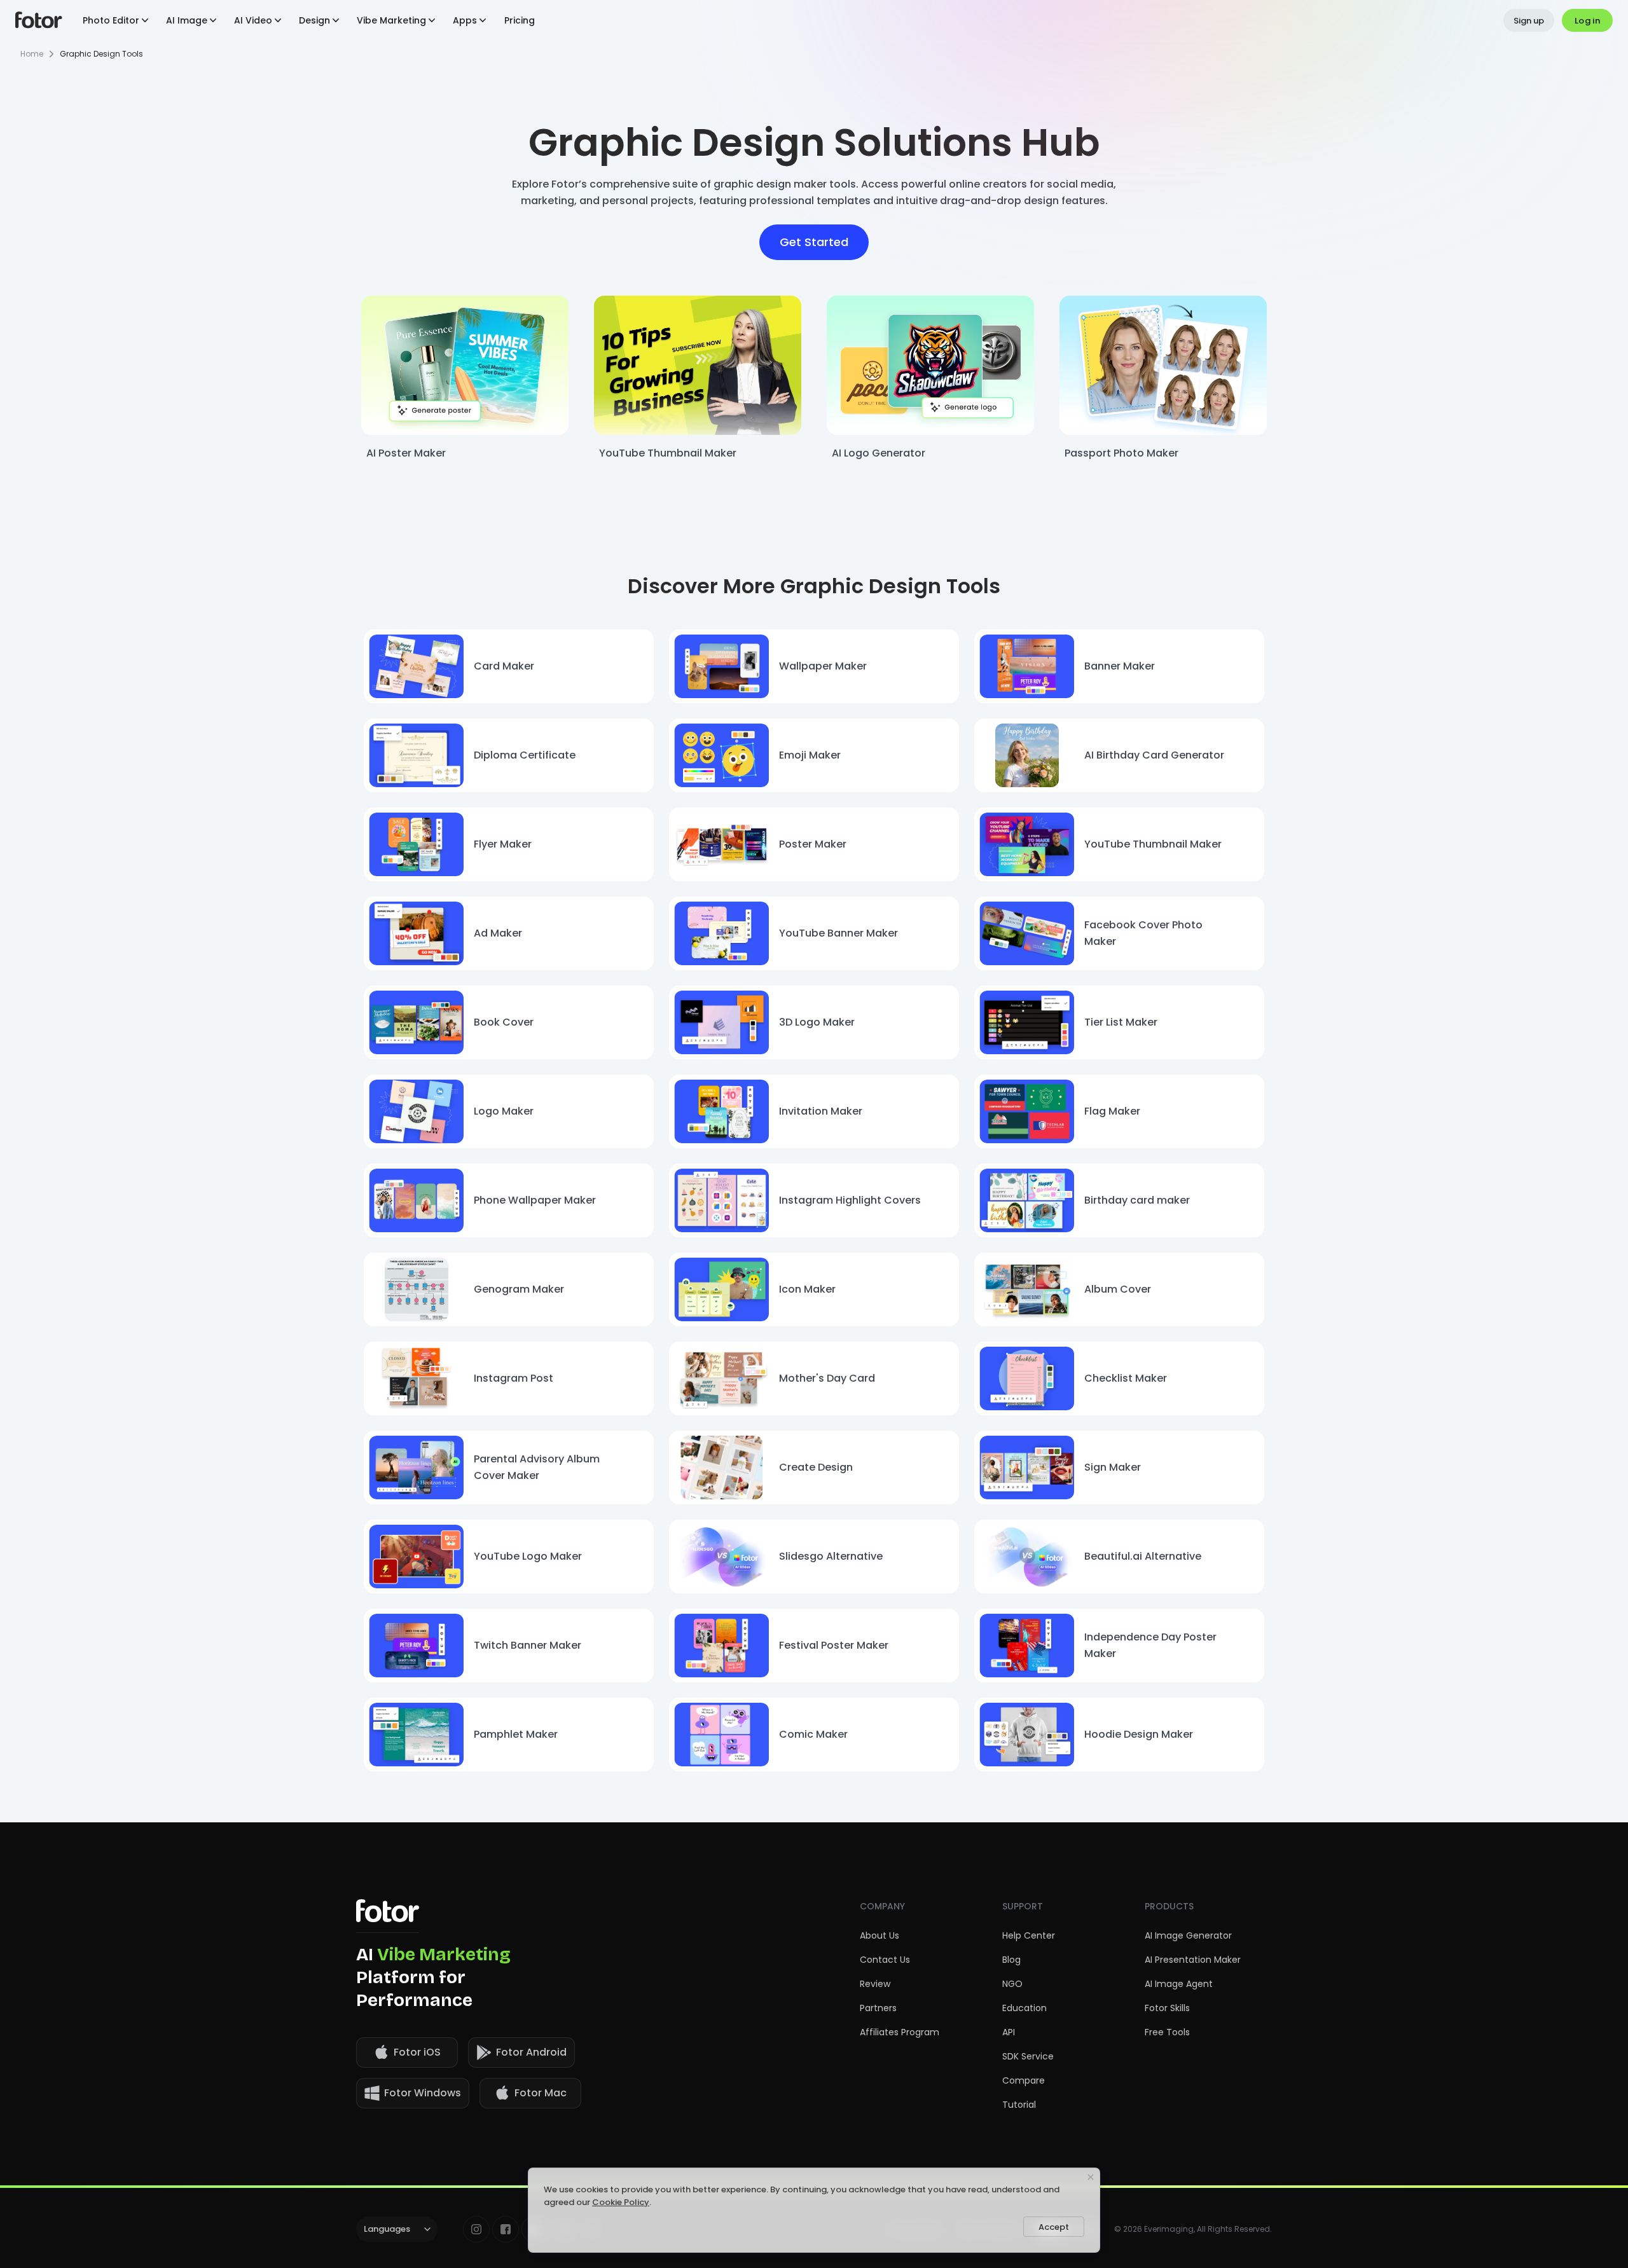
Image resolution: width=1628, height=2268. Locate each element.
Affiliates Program (900, 2032)
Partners (878, 2008)
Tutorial (1019, 2105)
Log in (1587, 21)
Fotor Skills (1167, 2008)
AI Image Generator (1188, 1935)
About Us (880, 1935)
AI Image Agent (1179, 1984)
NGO (1012, 1984)
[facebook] (506, 2229)
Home (32, 54)
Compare (1024, 2080)
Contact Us (885, 1960)
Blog (1011, 1960)
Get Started (814, 242)
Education (1024, 2008)
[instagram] (476, 2229)
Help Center (1029, 1935)
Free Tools (1167, 2032)
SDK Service (1028, 2056)
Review (875, 1984)
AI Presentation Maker (1193, 1960)
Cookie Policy (621, 2202)
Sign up (1529, 21)
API (1009, 2032)
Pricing (520, 20)
